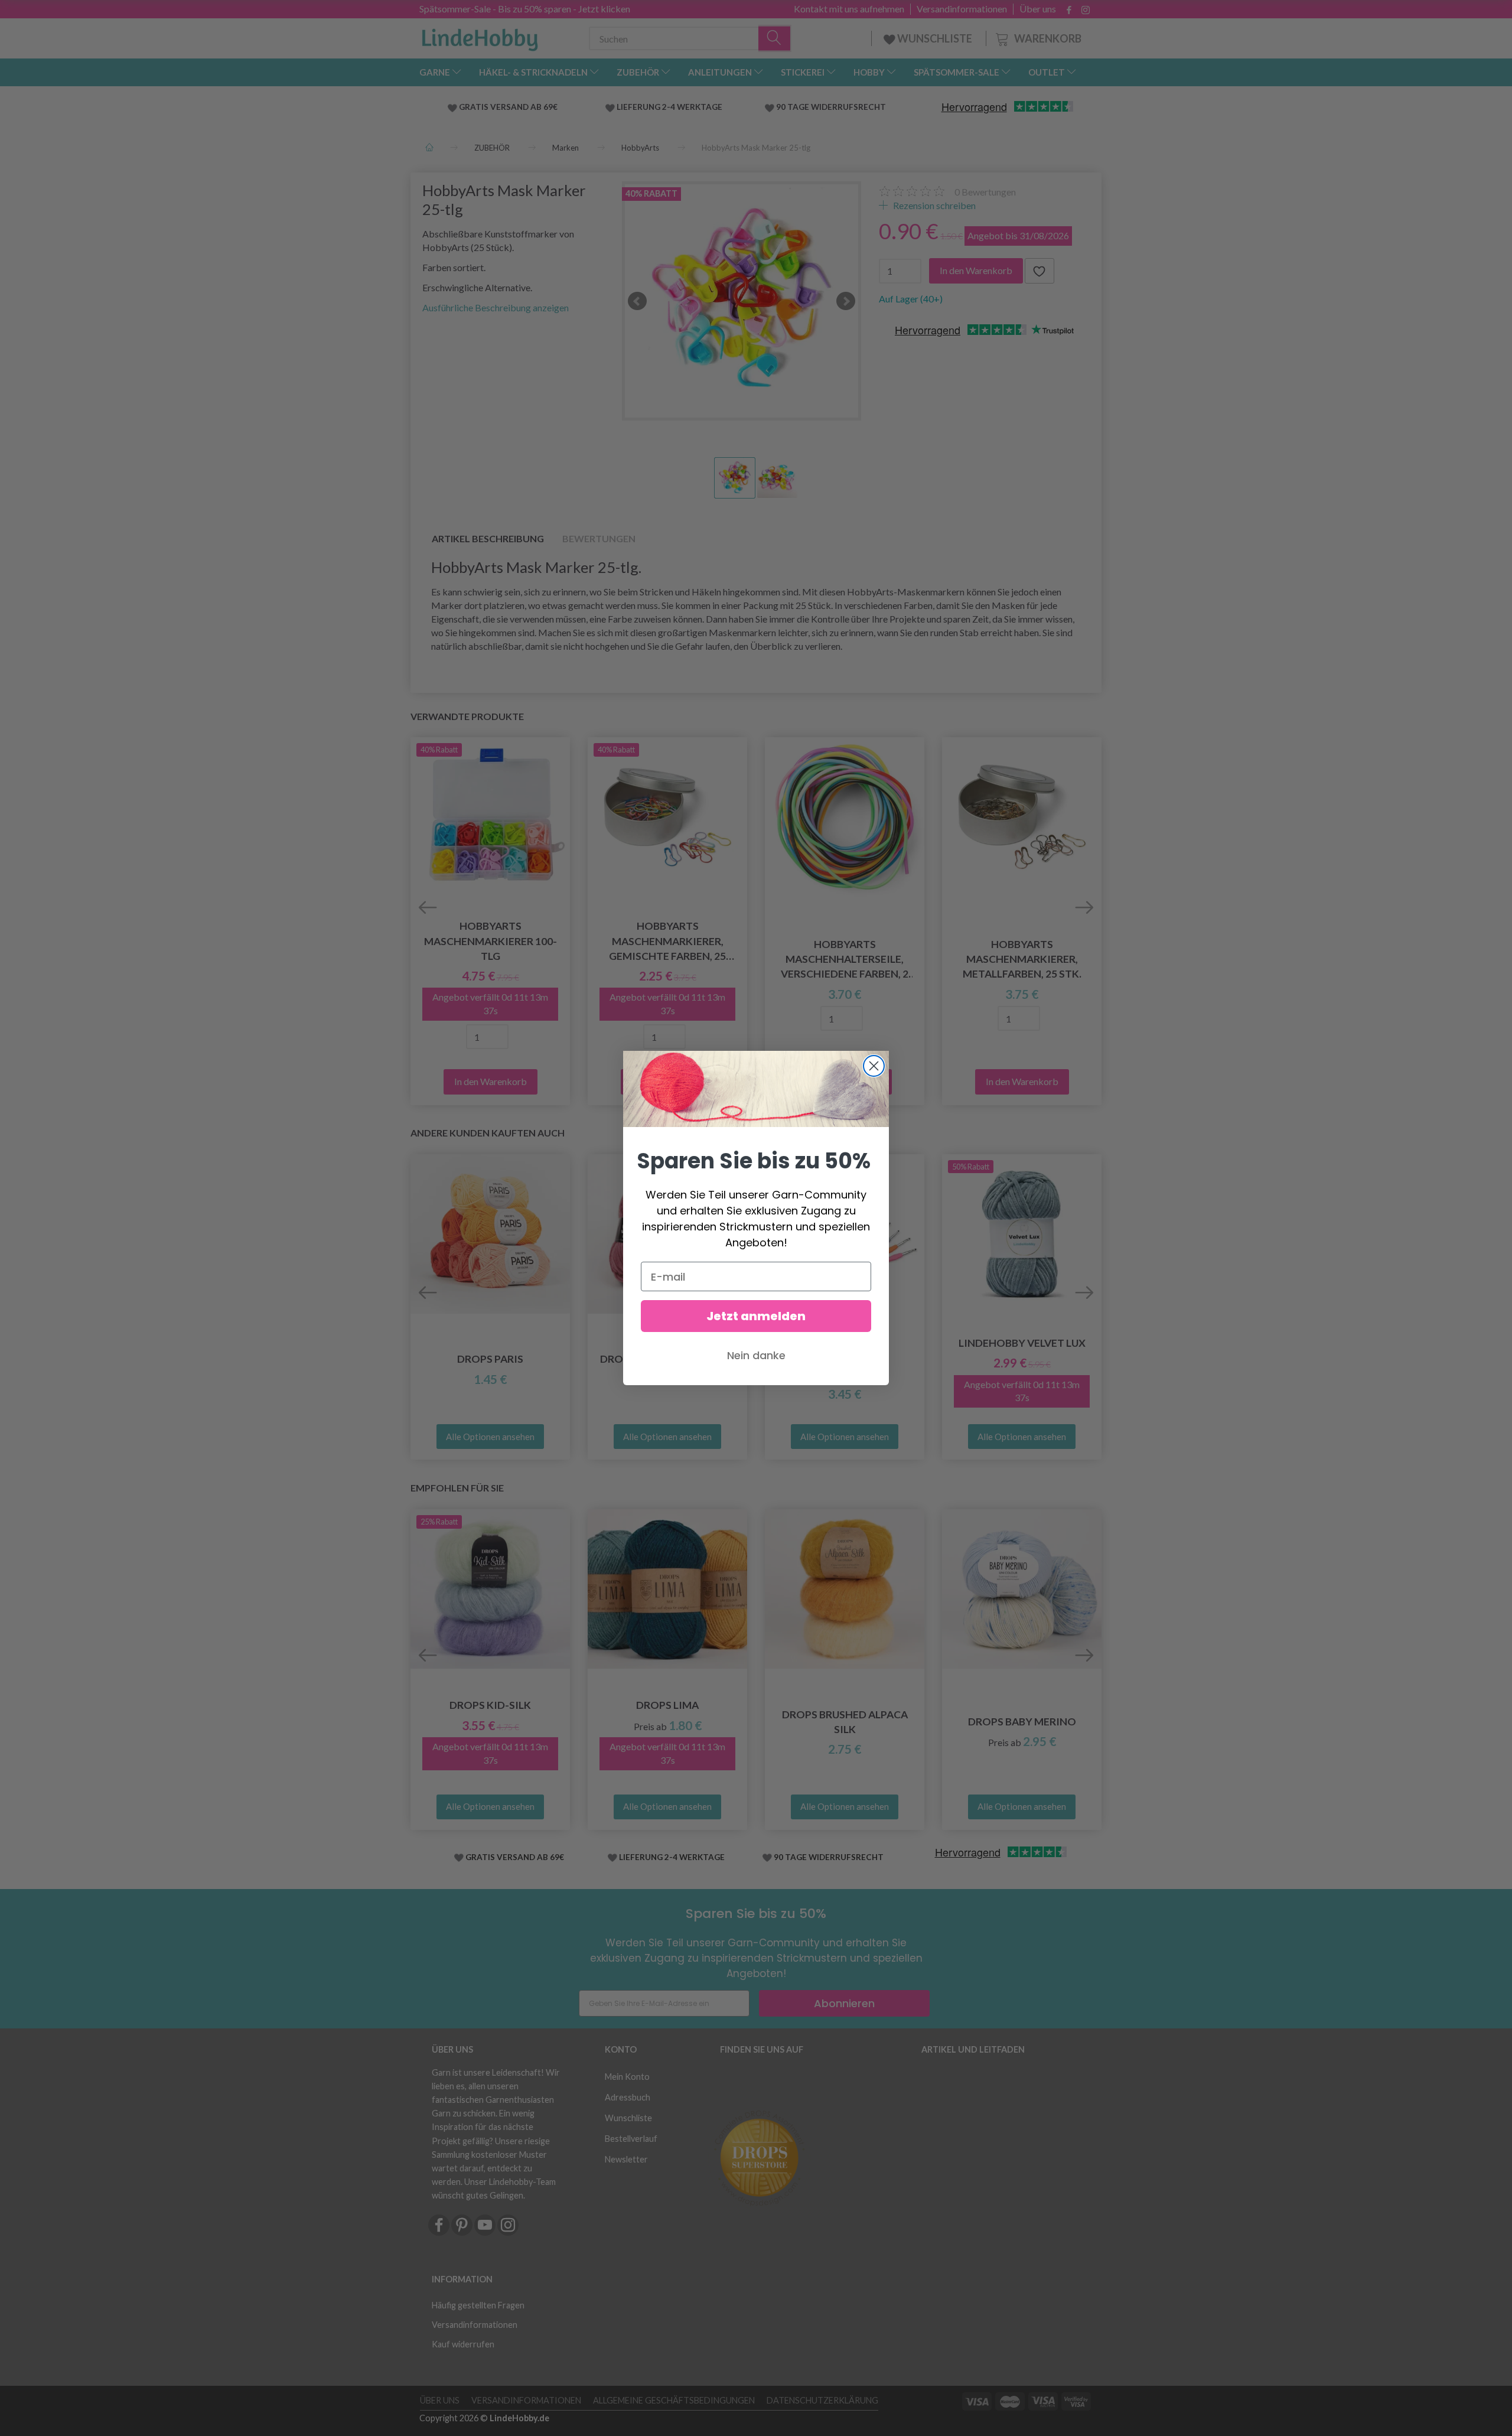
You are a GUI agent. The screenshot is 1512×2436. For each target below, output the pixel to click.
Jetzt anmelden (756, 1316)
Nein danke (756, 1355)
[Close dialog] (874, 1066)
